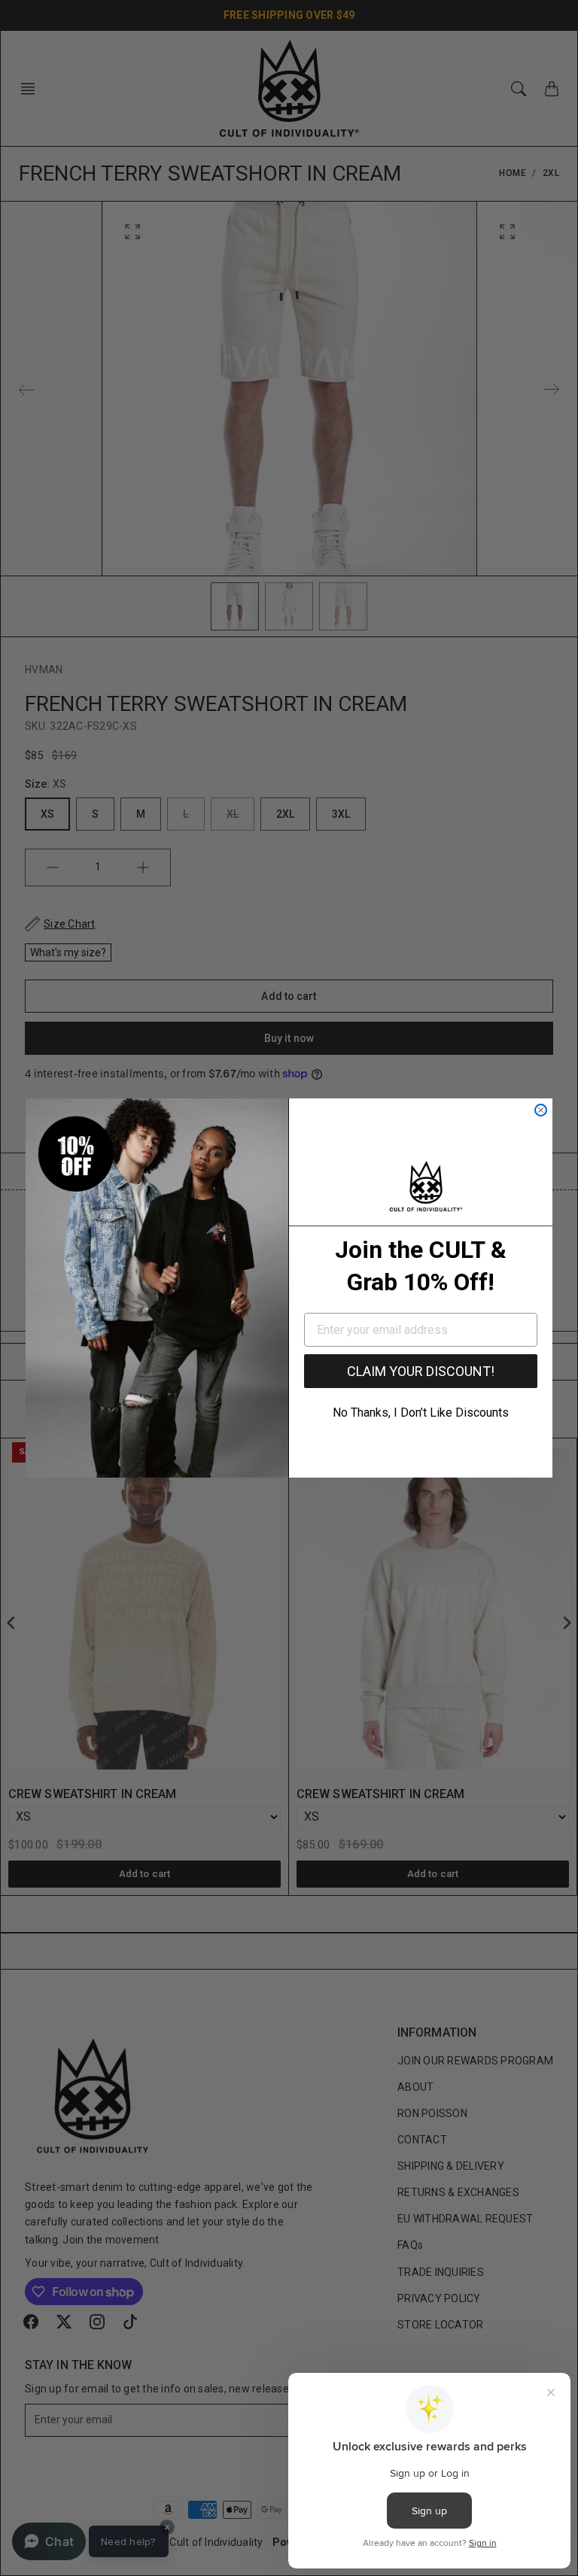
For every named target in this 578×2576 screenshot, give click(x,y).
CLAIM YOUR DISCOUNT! (421, 1371)
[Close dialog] (541, 1110)
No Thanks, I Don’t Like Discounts (421, 1413)
